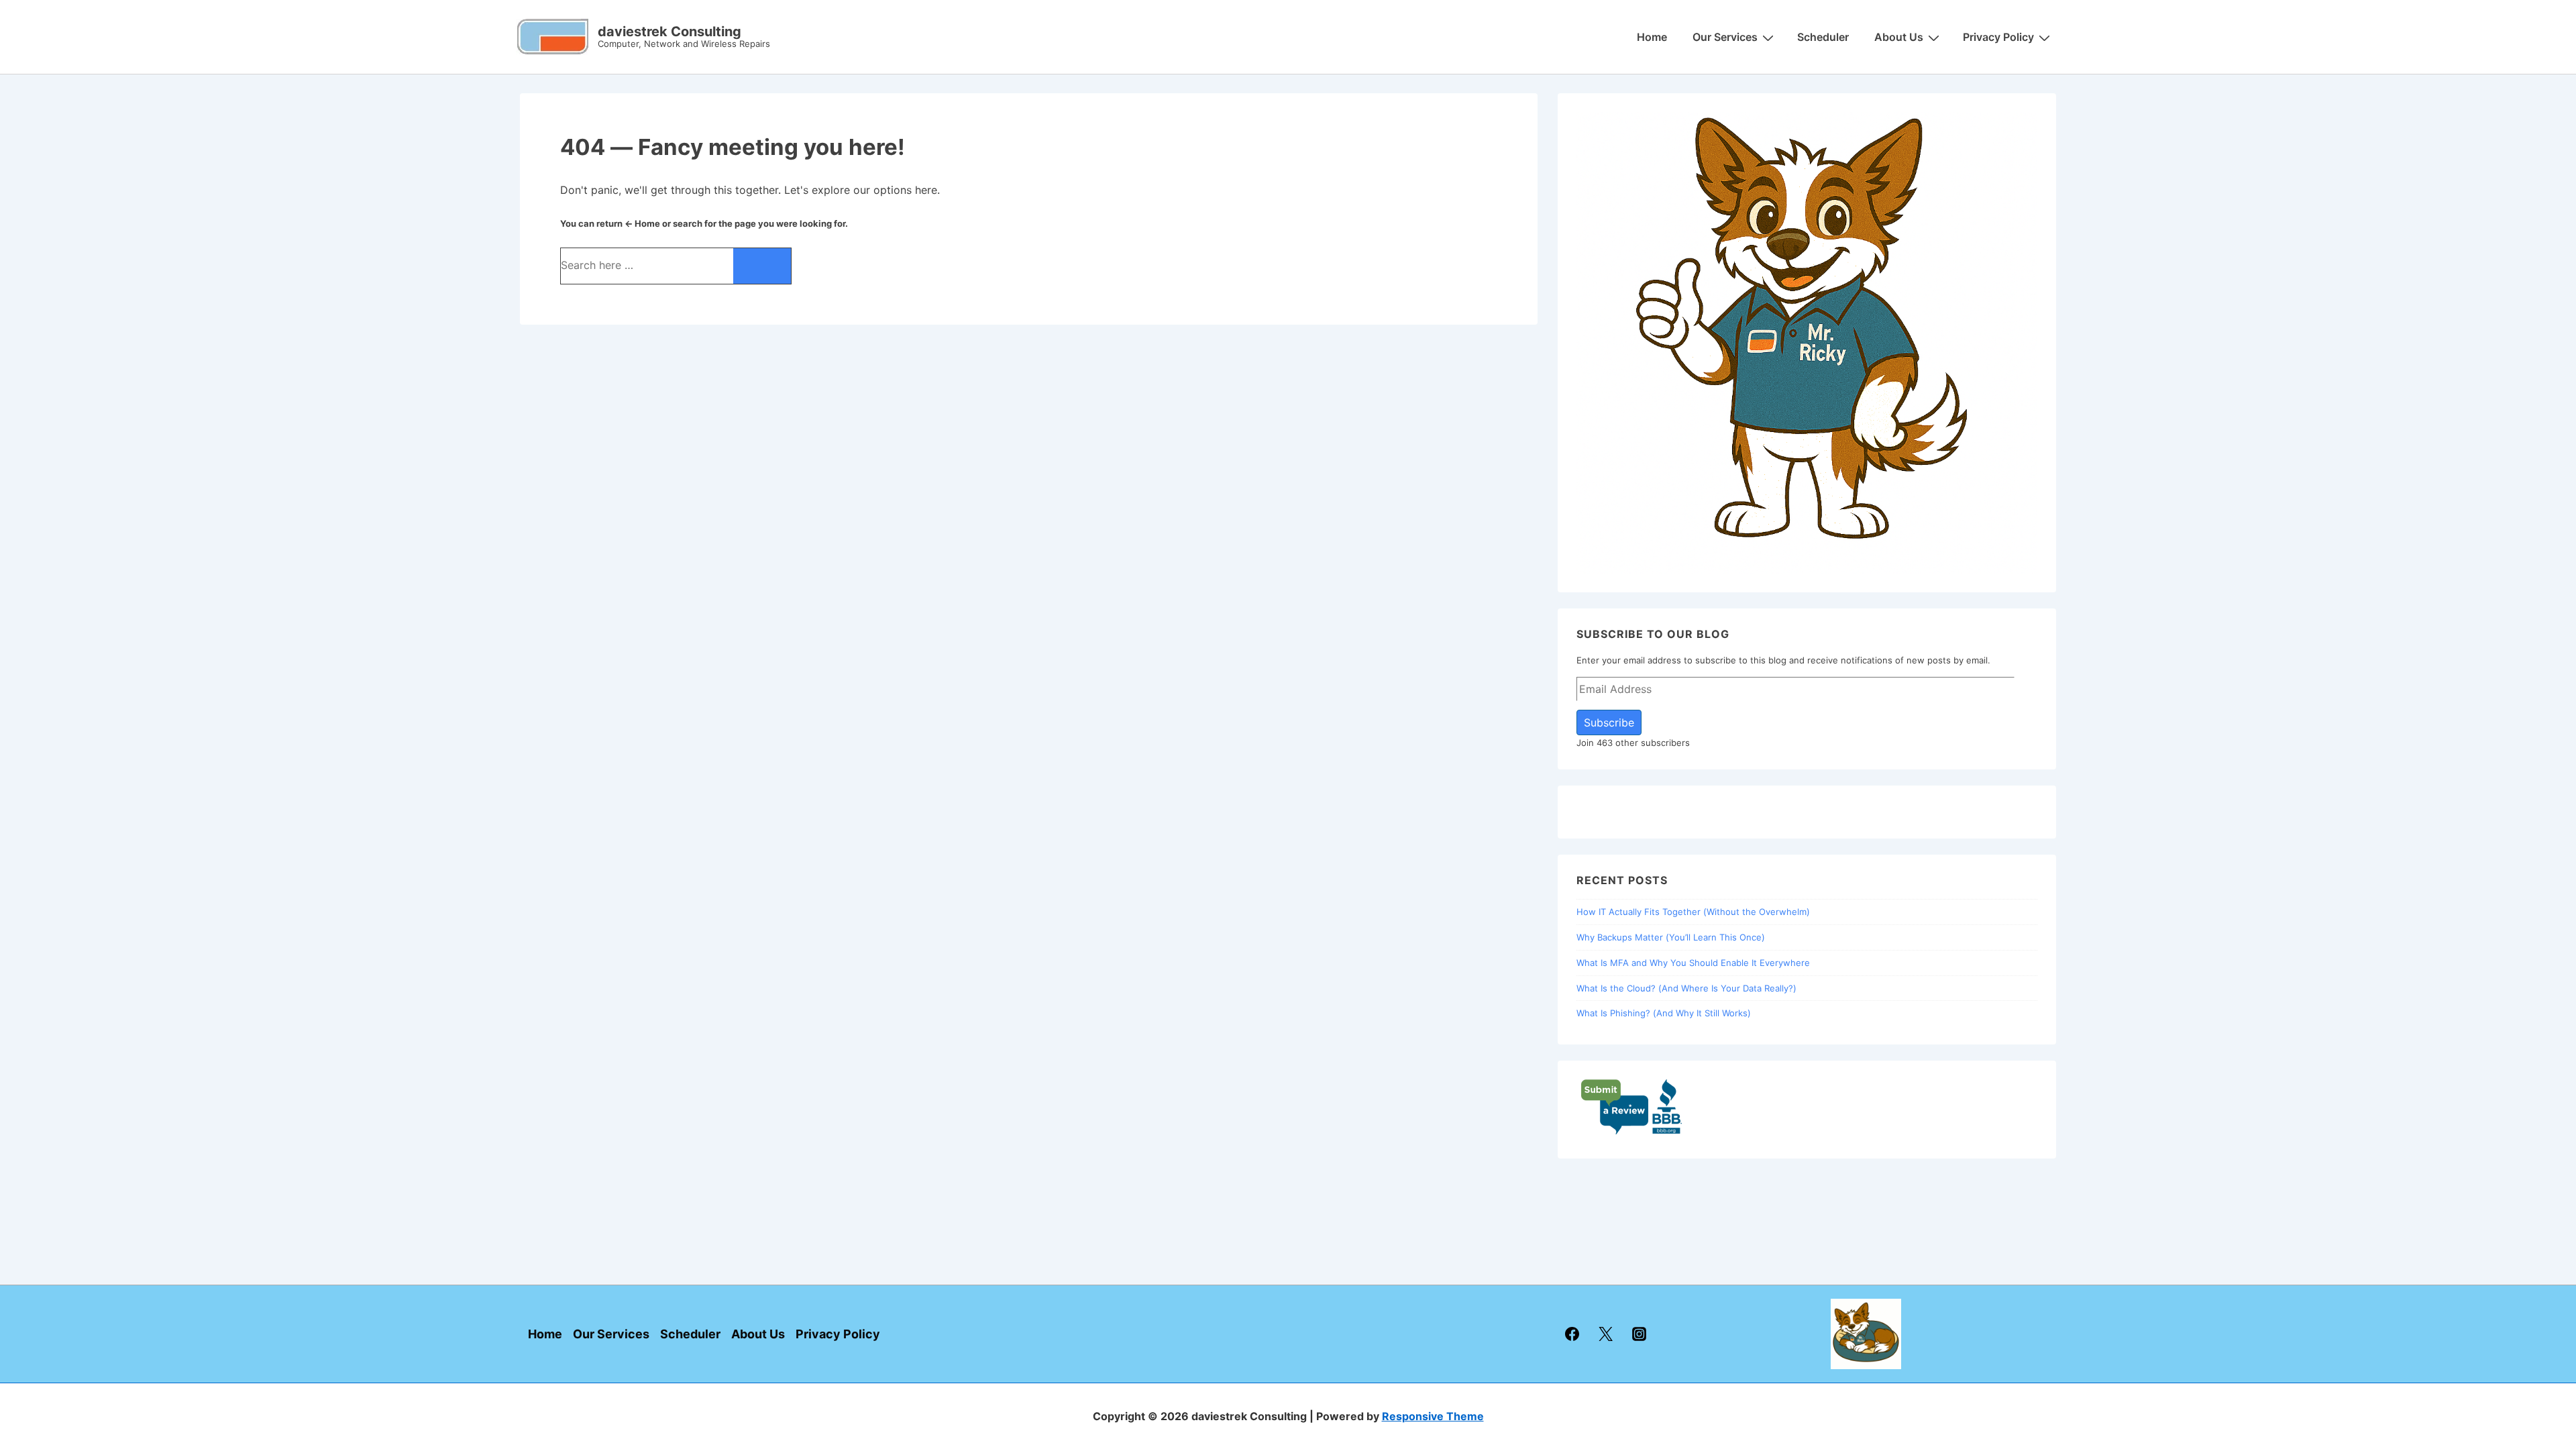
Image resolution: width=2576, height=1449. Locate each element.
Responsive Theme (1433, 1416)
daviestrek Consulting (669, 32)
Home (1652, 37)
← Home (642, 223)
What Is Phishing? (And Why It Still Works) (1664, 1013)
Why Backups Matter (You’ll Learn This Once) (1671, 937)
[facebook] (1572, 1334)
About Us (1899, 37)
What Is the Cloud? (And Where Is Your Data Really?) (1686, 988)
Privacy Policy (1998, 37)
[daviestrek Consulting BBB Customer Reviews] (1632, 1132)
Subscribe (1609, 722)
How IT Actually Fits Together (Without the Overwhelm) (1693, 912)
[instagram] (1639, 1334)
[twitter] (1605, 1334)
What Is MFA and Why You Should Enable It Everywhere (1693, 963)
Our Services (1725, 37)
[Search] (762, 266)
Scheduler (1823, 37)
